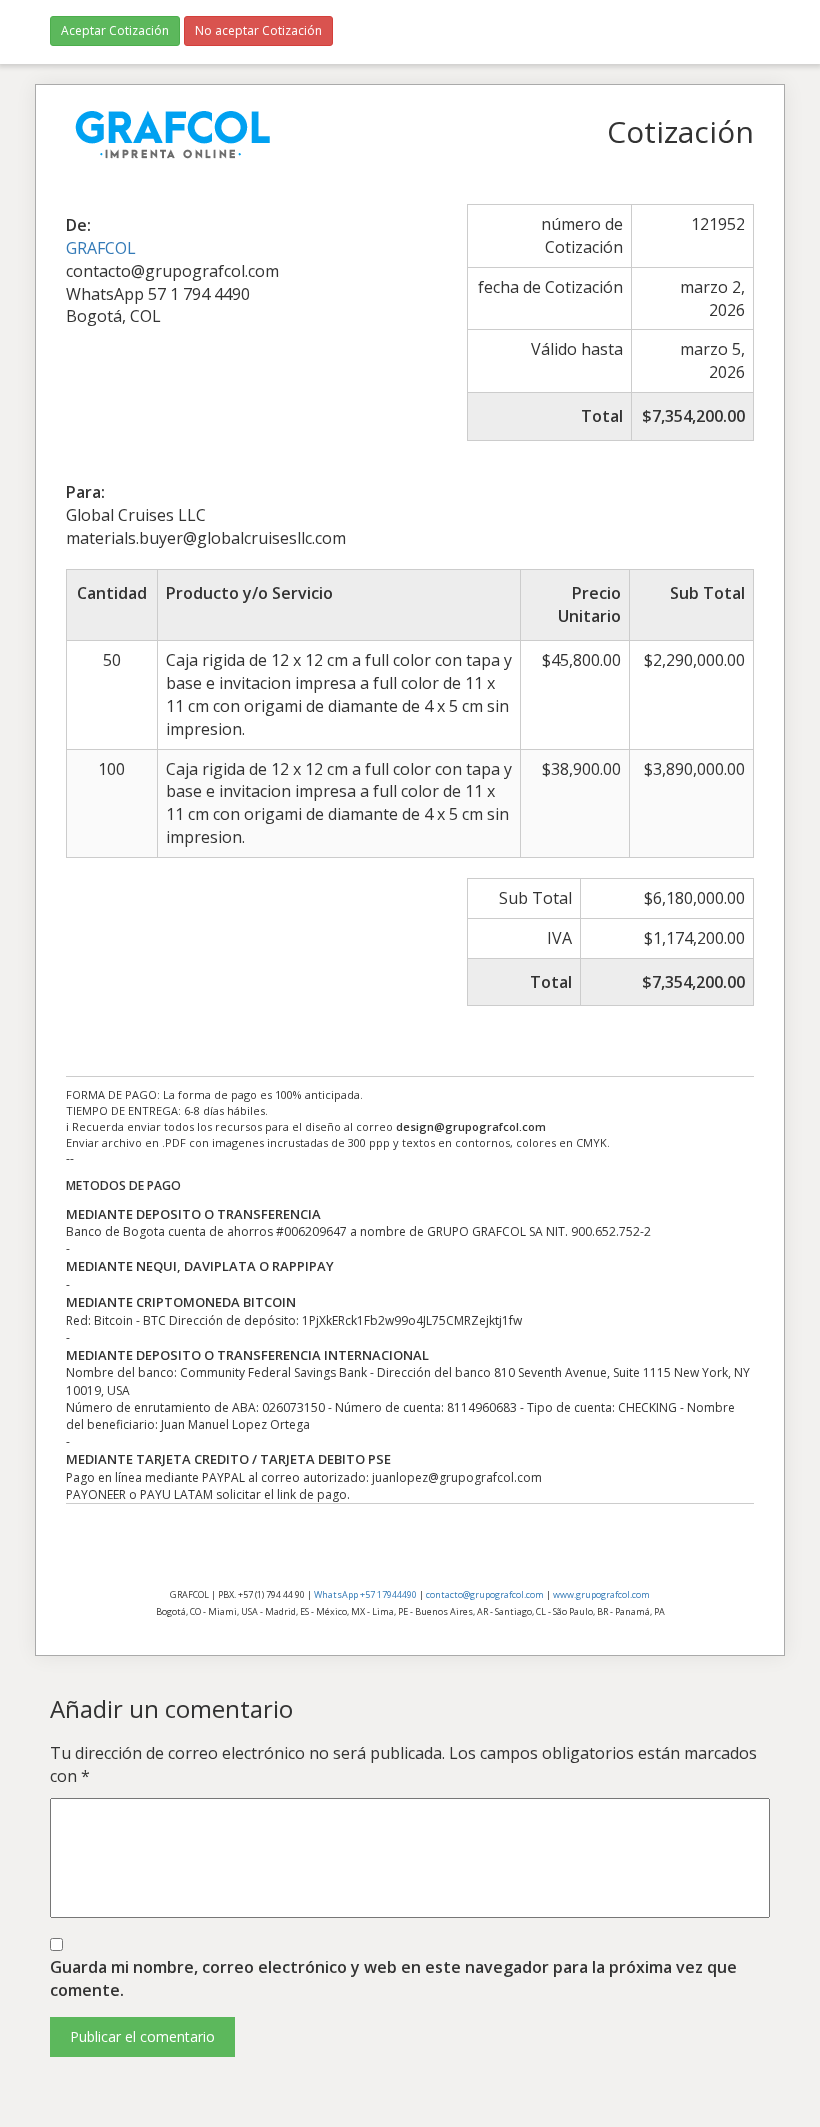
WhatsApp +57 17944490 (365, 1594)
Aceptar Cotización (115, 30)
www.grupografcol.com (601, 1594)
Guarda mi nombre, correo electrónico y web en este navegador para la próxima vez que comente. (393, 1978)
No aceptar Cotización (258, 30)
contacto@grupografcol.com (485, 1594)
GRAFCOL (101, 248)
